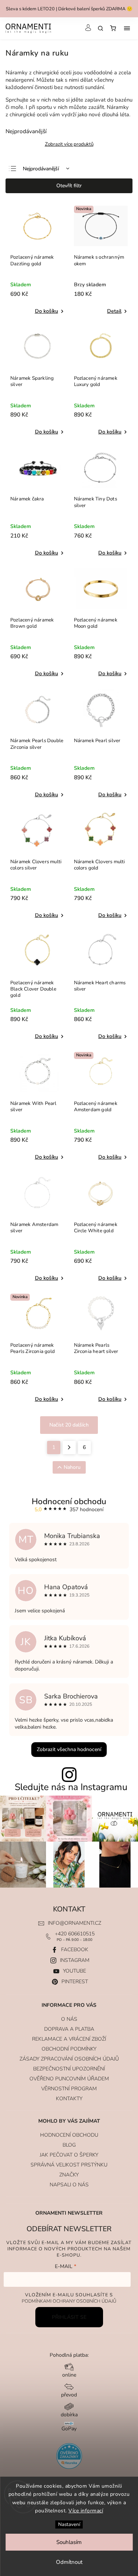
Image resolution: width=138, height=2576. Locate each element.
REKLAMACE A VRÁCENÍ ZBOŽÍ (69, 2039)
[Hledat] (100, 28)
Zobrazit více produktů (69, 144)
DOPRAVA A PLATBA (69, 2029)
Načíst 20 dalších (69, 1425)
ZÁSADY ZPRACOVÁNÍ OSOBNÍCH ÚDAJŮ (69, 2059)
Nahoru (72, 1467)
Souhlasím (69, 2542)
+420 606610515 (75, 1934)
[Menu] (127, 28)
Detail (114, 311)
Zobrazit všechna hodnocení (69, 1749)
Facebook (75, 1950)
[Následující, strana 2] (69, 1448)
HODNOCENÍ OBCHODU (69, 2135)
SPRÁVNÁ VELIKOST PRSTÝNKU (69, 2165)
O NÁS (69, 2019)
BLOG (69, 2145)
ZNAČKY (69, 2175)
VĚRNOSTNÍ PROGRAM (69, 2089)
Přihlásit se (69, 2317)
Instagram (75, 1960)
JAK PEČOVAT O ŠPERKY (69, 2155)
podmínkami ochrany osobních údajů (69, 2301)
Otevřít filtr (69, 186)
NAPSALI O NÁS (69, 2185)
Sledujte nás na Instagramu (71, 1787)
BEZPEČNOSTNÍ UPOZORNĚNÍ (69, 2069)
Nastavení (69, 2524)
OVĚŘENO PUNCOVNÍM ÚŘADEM (69, 2079)
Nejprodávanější (41, 169)
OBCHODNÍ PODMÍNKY (69, 2049)
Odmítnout (69, 2562)
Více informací (86, 2511)
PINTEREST (75, 1982)
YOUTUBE (75, 1971)
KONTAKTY (69, 2099)
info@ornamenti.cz (75, 1923)
